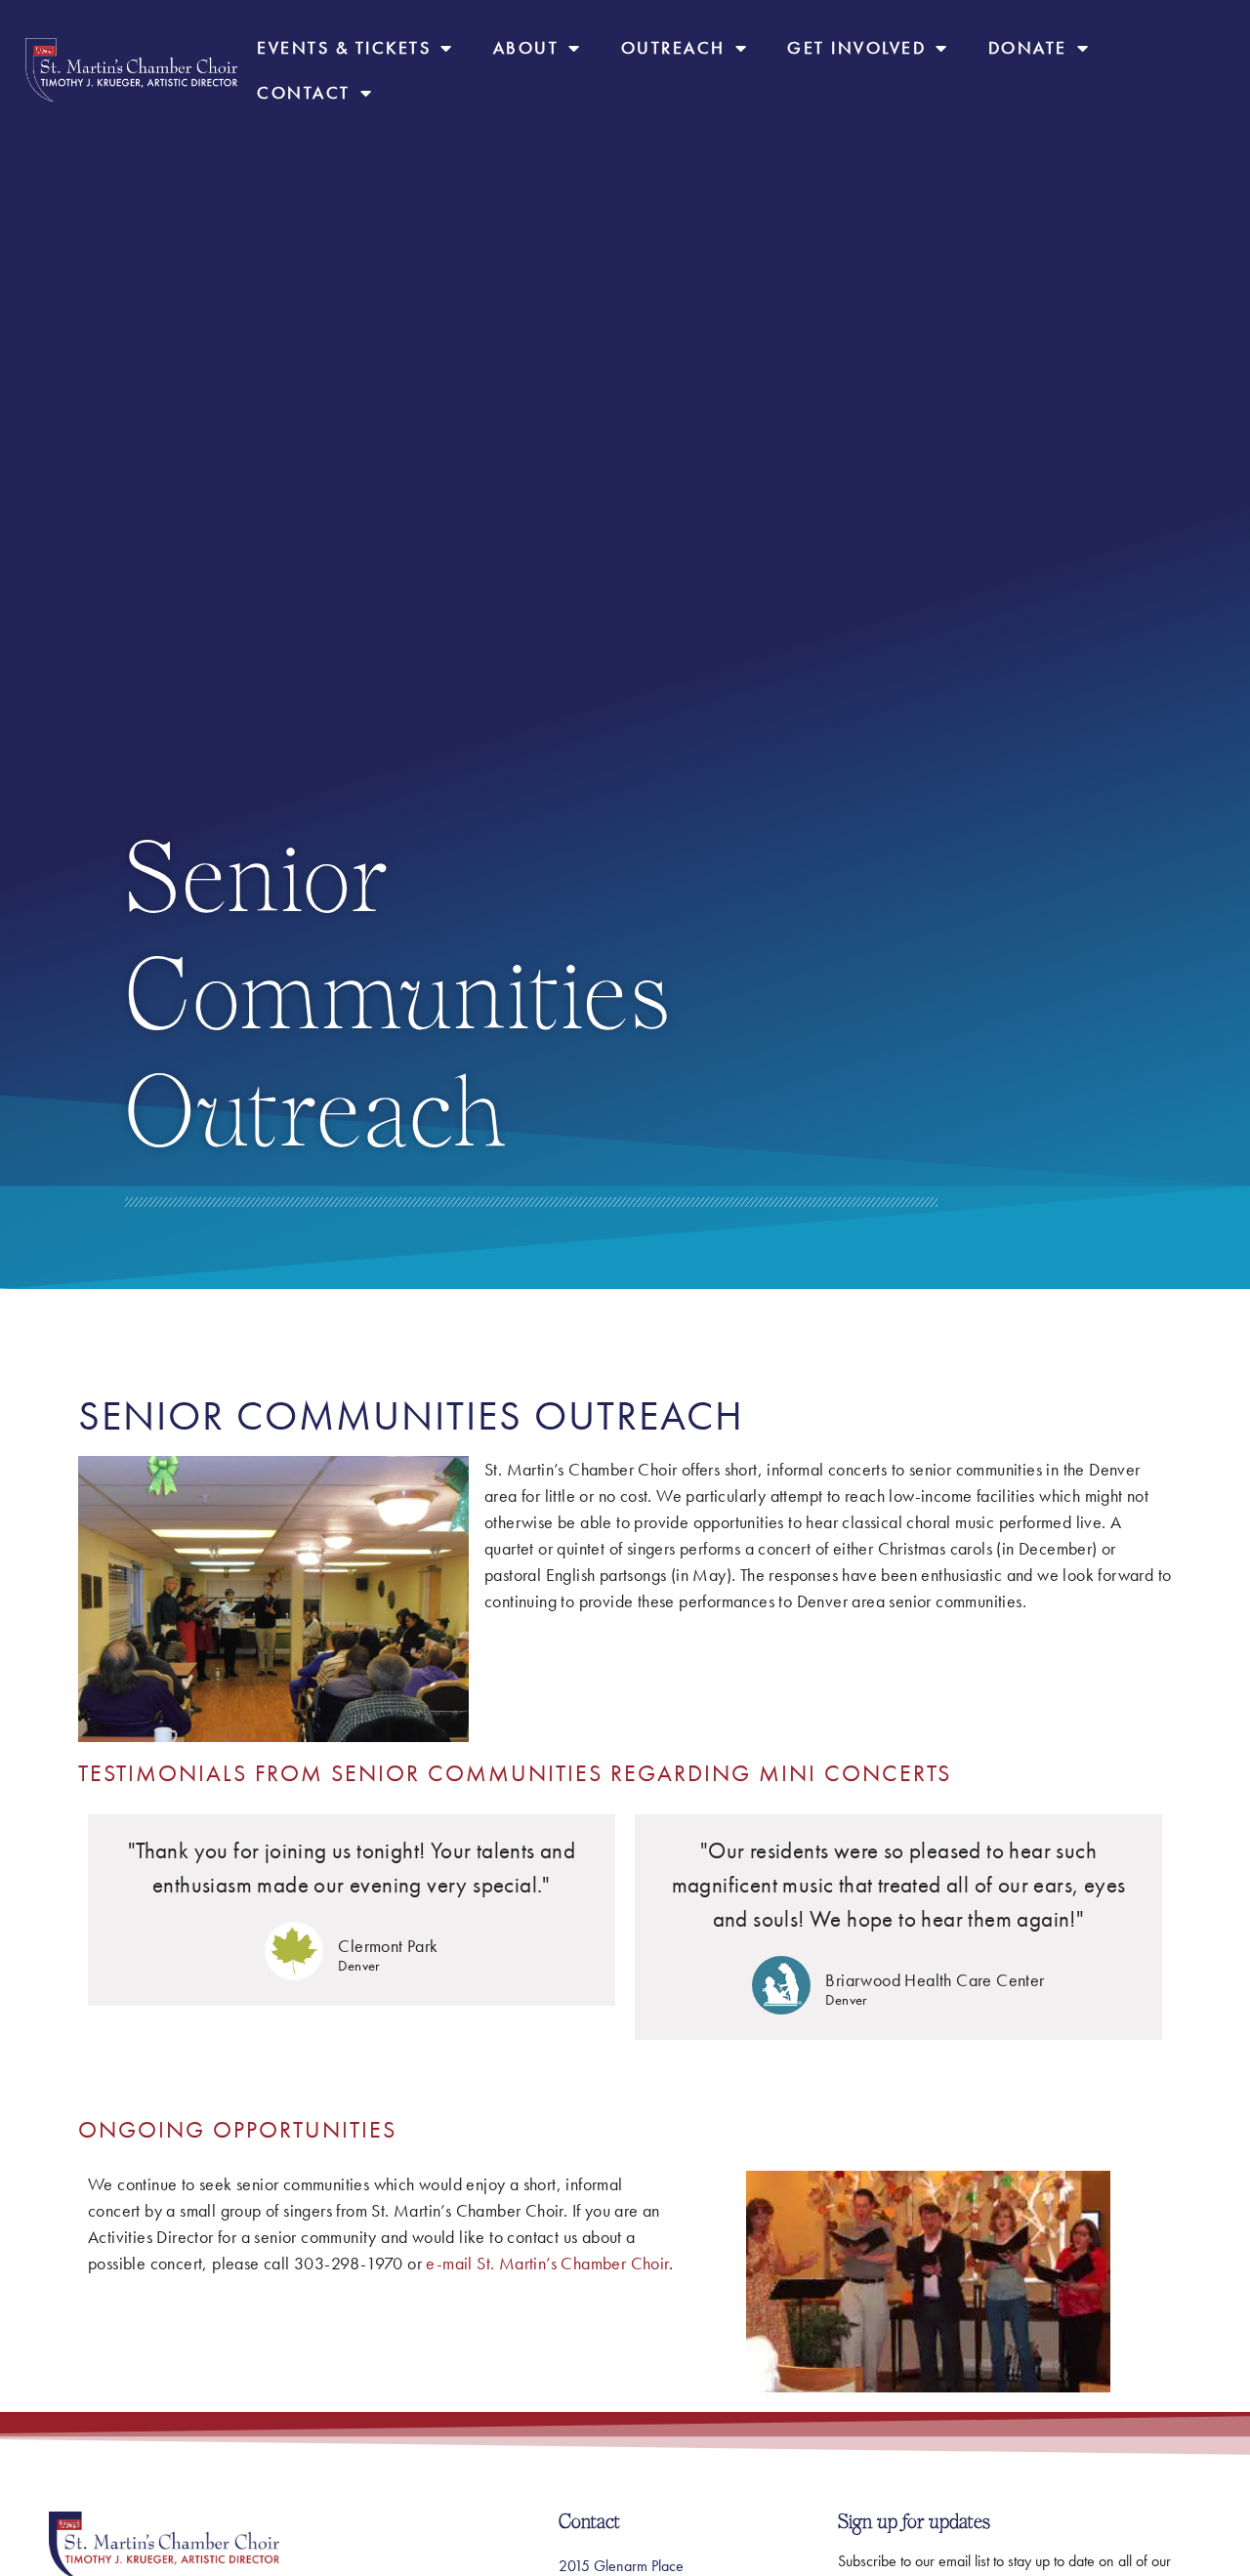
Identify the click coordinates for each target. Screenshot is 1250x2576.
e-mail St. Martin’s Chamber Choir (547, 2263)
